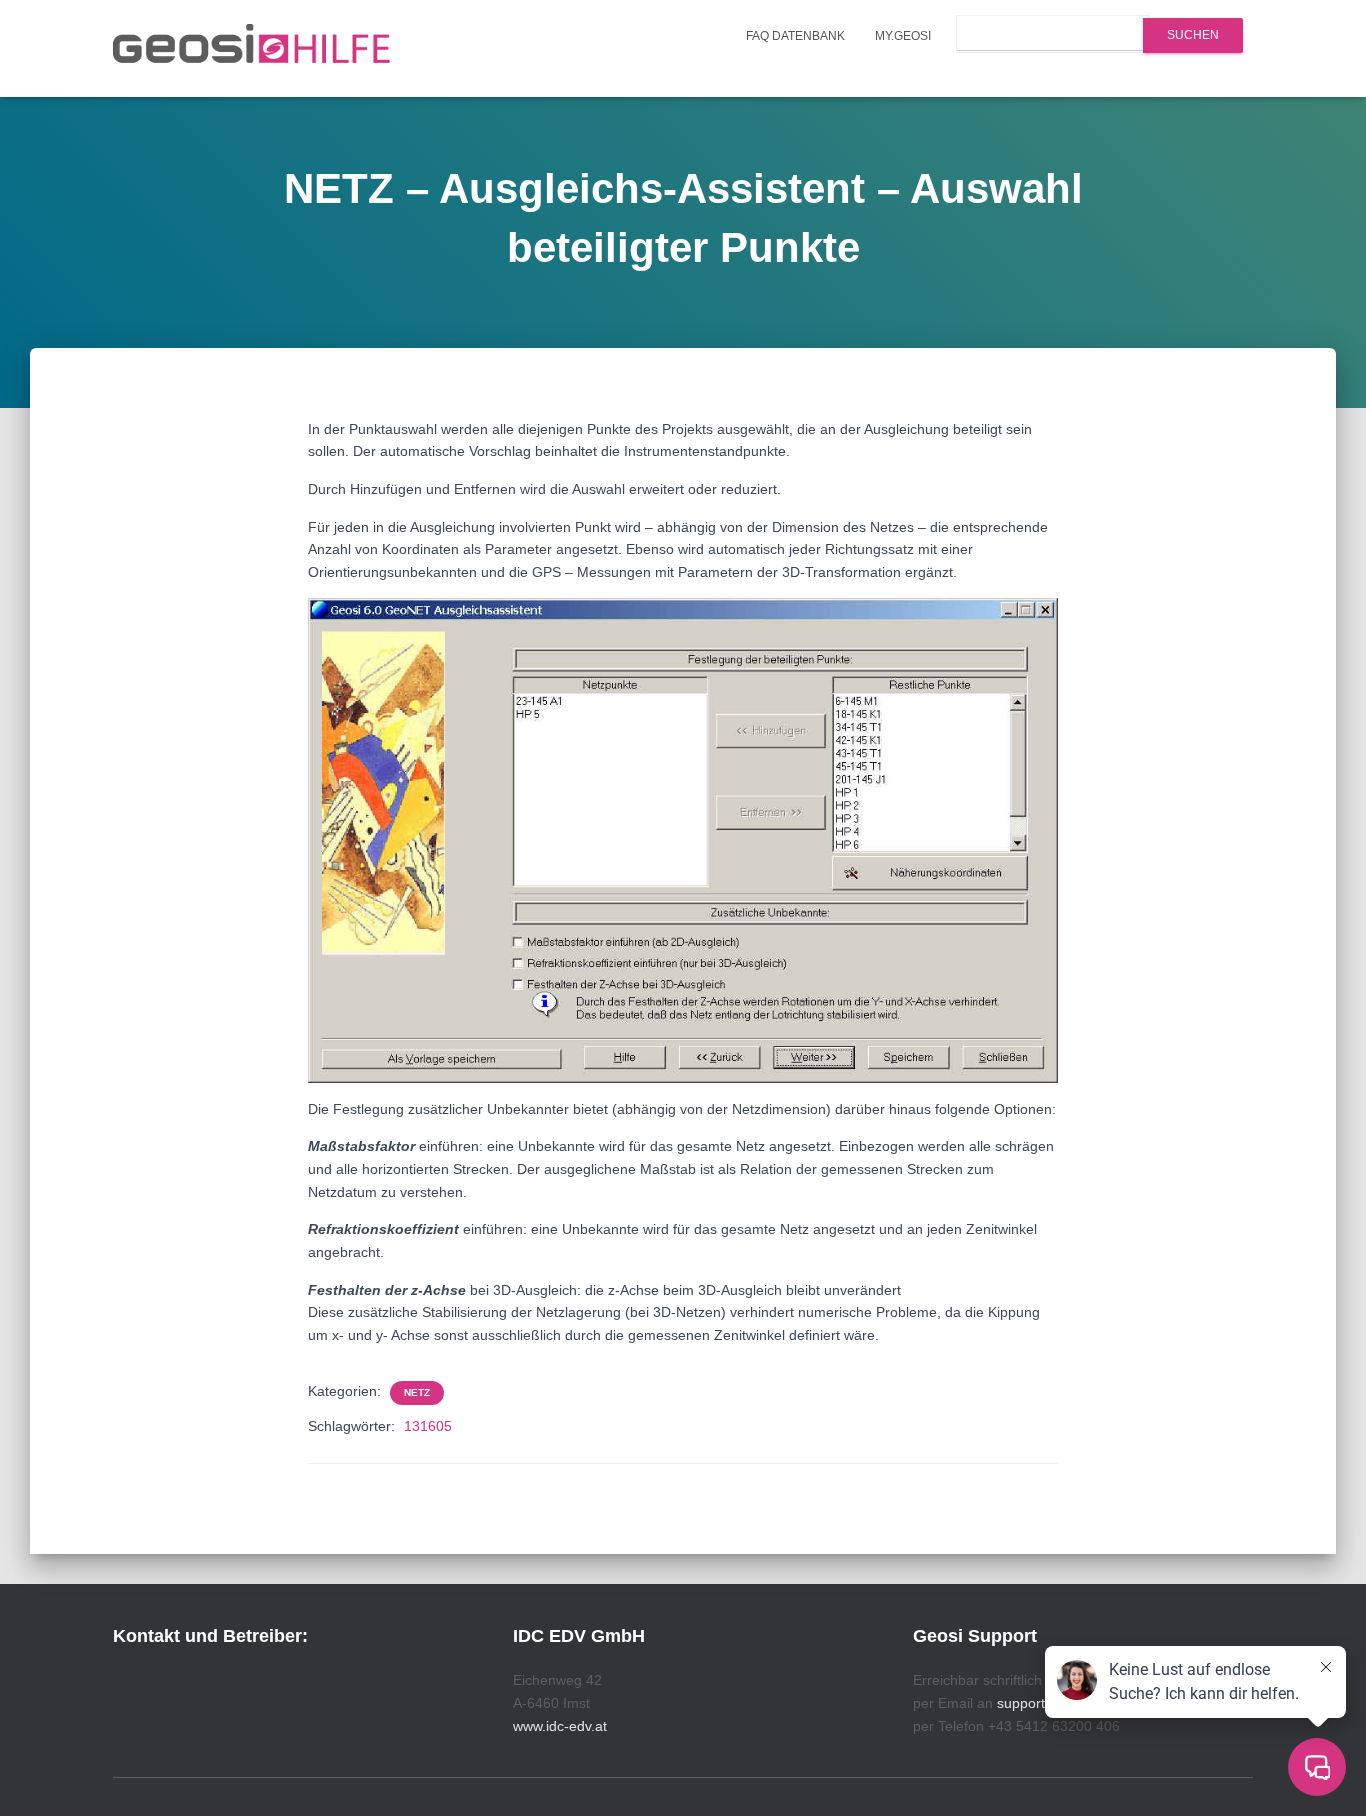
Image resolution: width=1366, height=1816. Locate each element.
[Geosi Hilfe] (252, 49)
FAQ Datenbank (795, 36)
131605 (428, 1426)
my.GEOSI (903, 36)
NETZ (417, 1392)
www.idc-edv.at (560, 1726)
